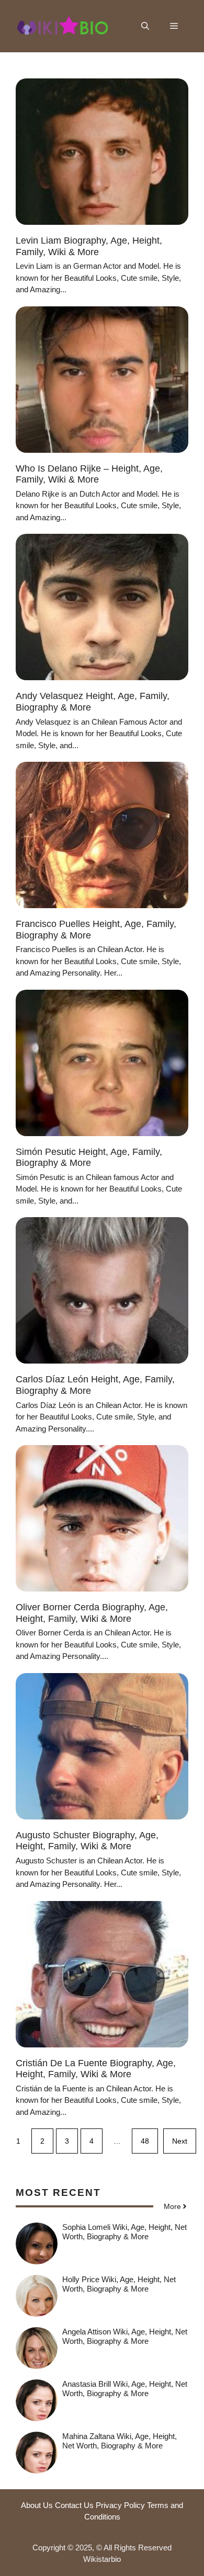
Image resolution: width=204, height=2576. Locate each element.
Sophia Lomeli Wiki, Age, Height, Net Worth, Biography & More (124, 2232)
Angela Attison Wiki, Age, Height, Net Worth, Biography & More (125, 2336)
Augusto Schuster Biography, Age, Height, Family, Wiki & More (87, 1841)
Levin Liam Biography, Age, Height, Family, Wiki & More (89, 246)
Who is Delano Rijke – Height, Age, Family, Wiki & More (89, 474)
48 (145, 2141)
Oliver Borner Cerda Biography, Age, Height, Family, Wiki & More (92, 1613)
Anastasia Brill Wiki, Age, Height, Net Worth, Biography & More (125, 2389)
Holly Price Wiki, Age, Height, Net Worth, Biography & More (119, 2284)
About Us (37, 2505)
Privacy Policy (120, 2505)
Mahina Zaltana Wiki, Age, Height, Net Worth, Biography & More (120, 2441)
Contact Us (74, 2505)
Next (180, 2141)
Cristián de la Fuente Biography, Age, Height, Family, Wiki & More (96, 2069)
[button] (145, 26)
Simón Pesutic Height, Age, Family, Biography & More (89, 1158)
